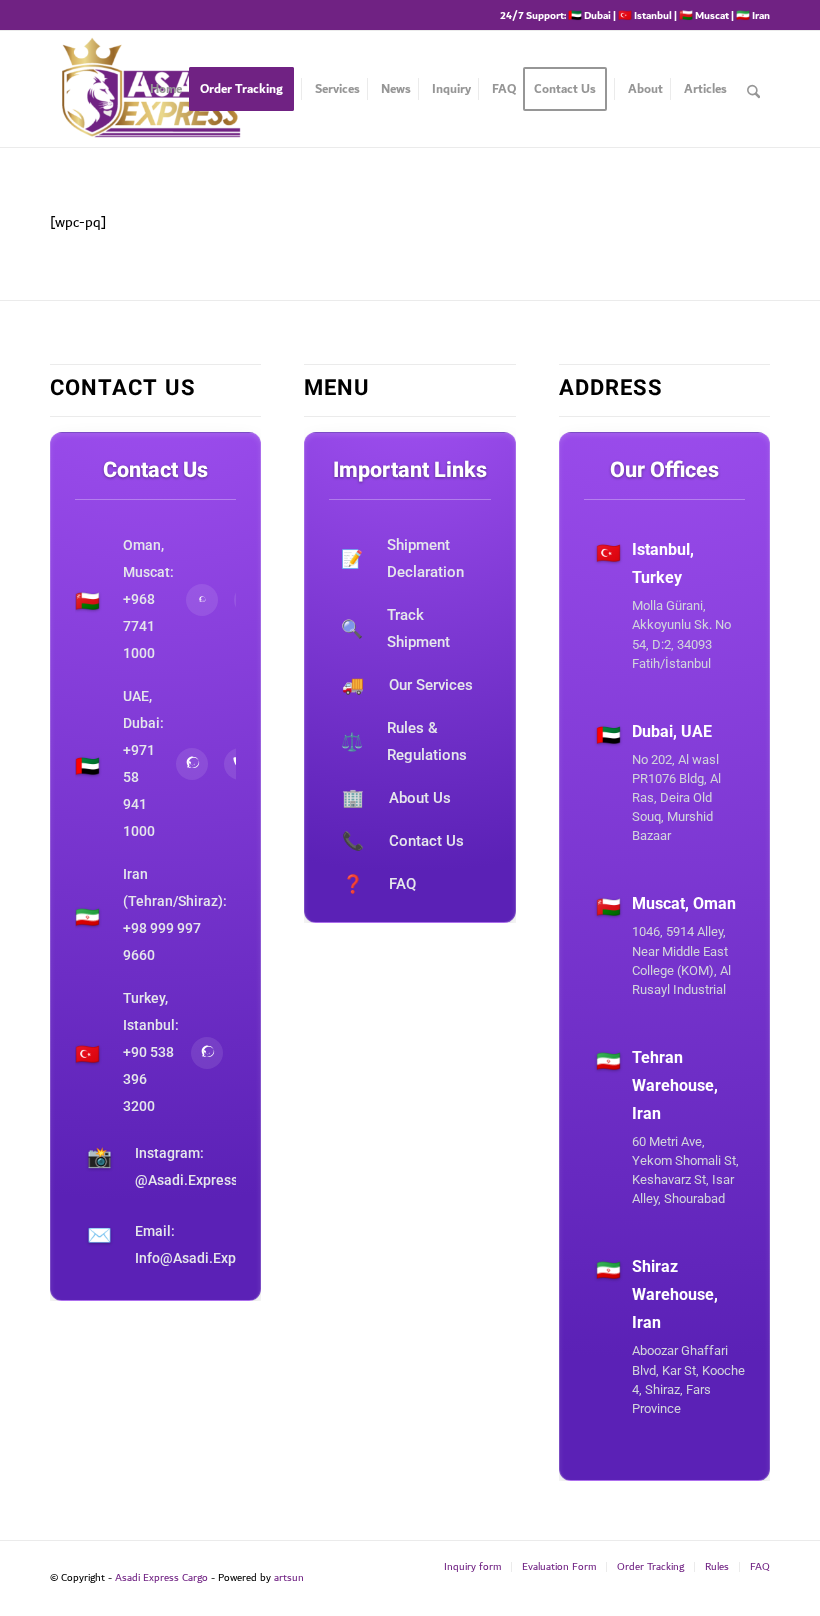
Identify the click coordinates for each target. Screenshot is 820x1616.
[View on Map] (664, 694)
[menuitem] (166, 89)
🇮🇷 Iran (753, 15)
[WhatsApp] (202, 600)
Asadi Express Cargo (161, 1578)
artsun (289, 1578)
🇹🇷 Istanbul (645, 15)
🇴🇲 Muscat (704, 15)
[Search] (753, 89)
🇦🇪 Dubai (589, 15)
